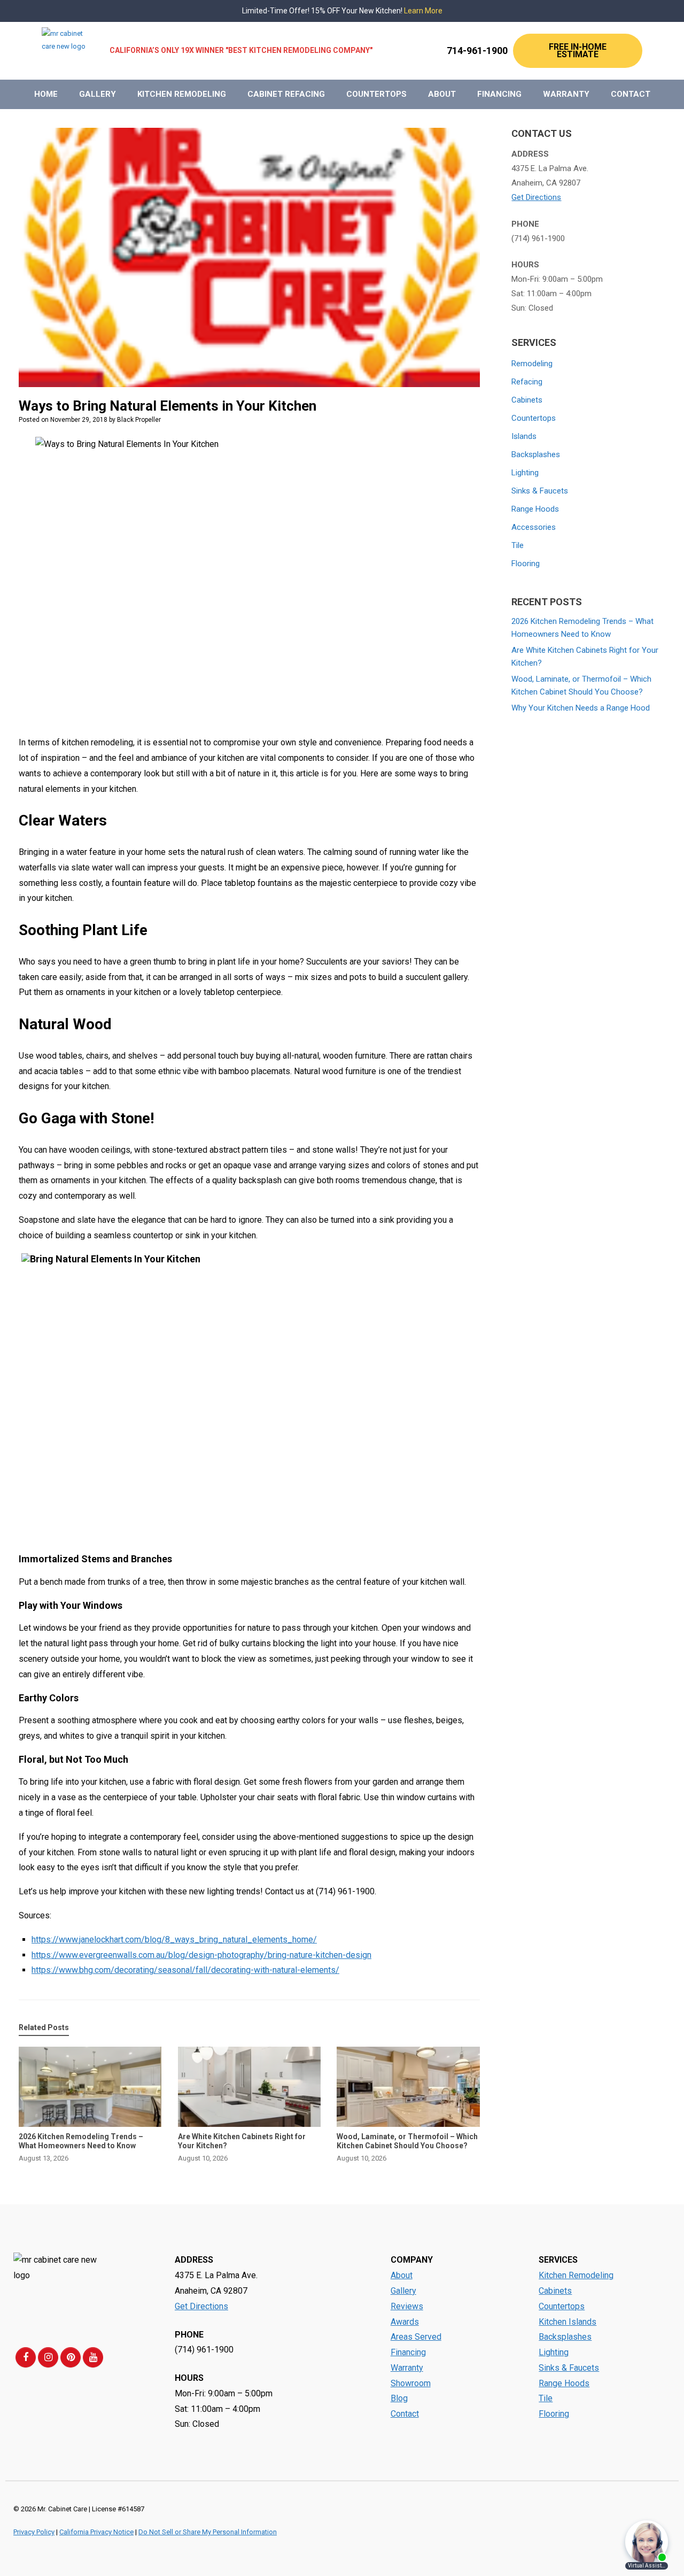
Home (46, 94)
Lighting (525, 473)
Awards (405, 2322)
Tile (518, 545)
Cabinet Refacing (286, 94)
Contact (631, 94)
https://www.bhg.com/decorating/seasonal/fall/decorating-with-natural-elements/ (185, 1970)
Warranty (566, 94)
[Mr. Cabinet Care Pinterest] (71, 2357)
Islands (524, 436)
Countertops (376, 94)
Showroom (411, 2383)
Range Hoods (535, 509)
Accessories (534, 527)
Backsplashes (536, 454)
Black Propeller (139, 420)
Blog (399, 2398)
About (442, 94)
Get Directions (536, 197)
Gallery (98, 94)
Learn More (423, 11)
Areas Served (416, 2337)
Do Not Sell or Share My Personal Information (208, 2532)
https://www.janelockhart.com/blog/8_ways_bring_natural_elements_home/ (174, 1939)
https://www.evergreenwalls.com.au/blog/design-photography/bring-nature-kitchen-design (201, 1955)
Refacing (527, 382)
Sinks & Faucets (540, 491)
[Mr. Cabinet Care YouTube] (93, 2357)
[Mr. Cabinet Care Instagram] (48, 2357)
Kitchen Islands (568, 2322)
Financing (499, 94)
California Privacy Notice (96, 2532)
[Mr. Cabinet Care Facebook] (26, 2357)
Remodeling (532, 364)
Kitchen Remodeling (182, 94)
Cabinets (527, 400)
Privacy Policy (34, 2532)
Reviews (407, 2306)
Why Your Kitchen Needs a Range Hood (581, 708)
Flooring (526, 564)
